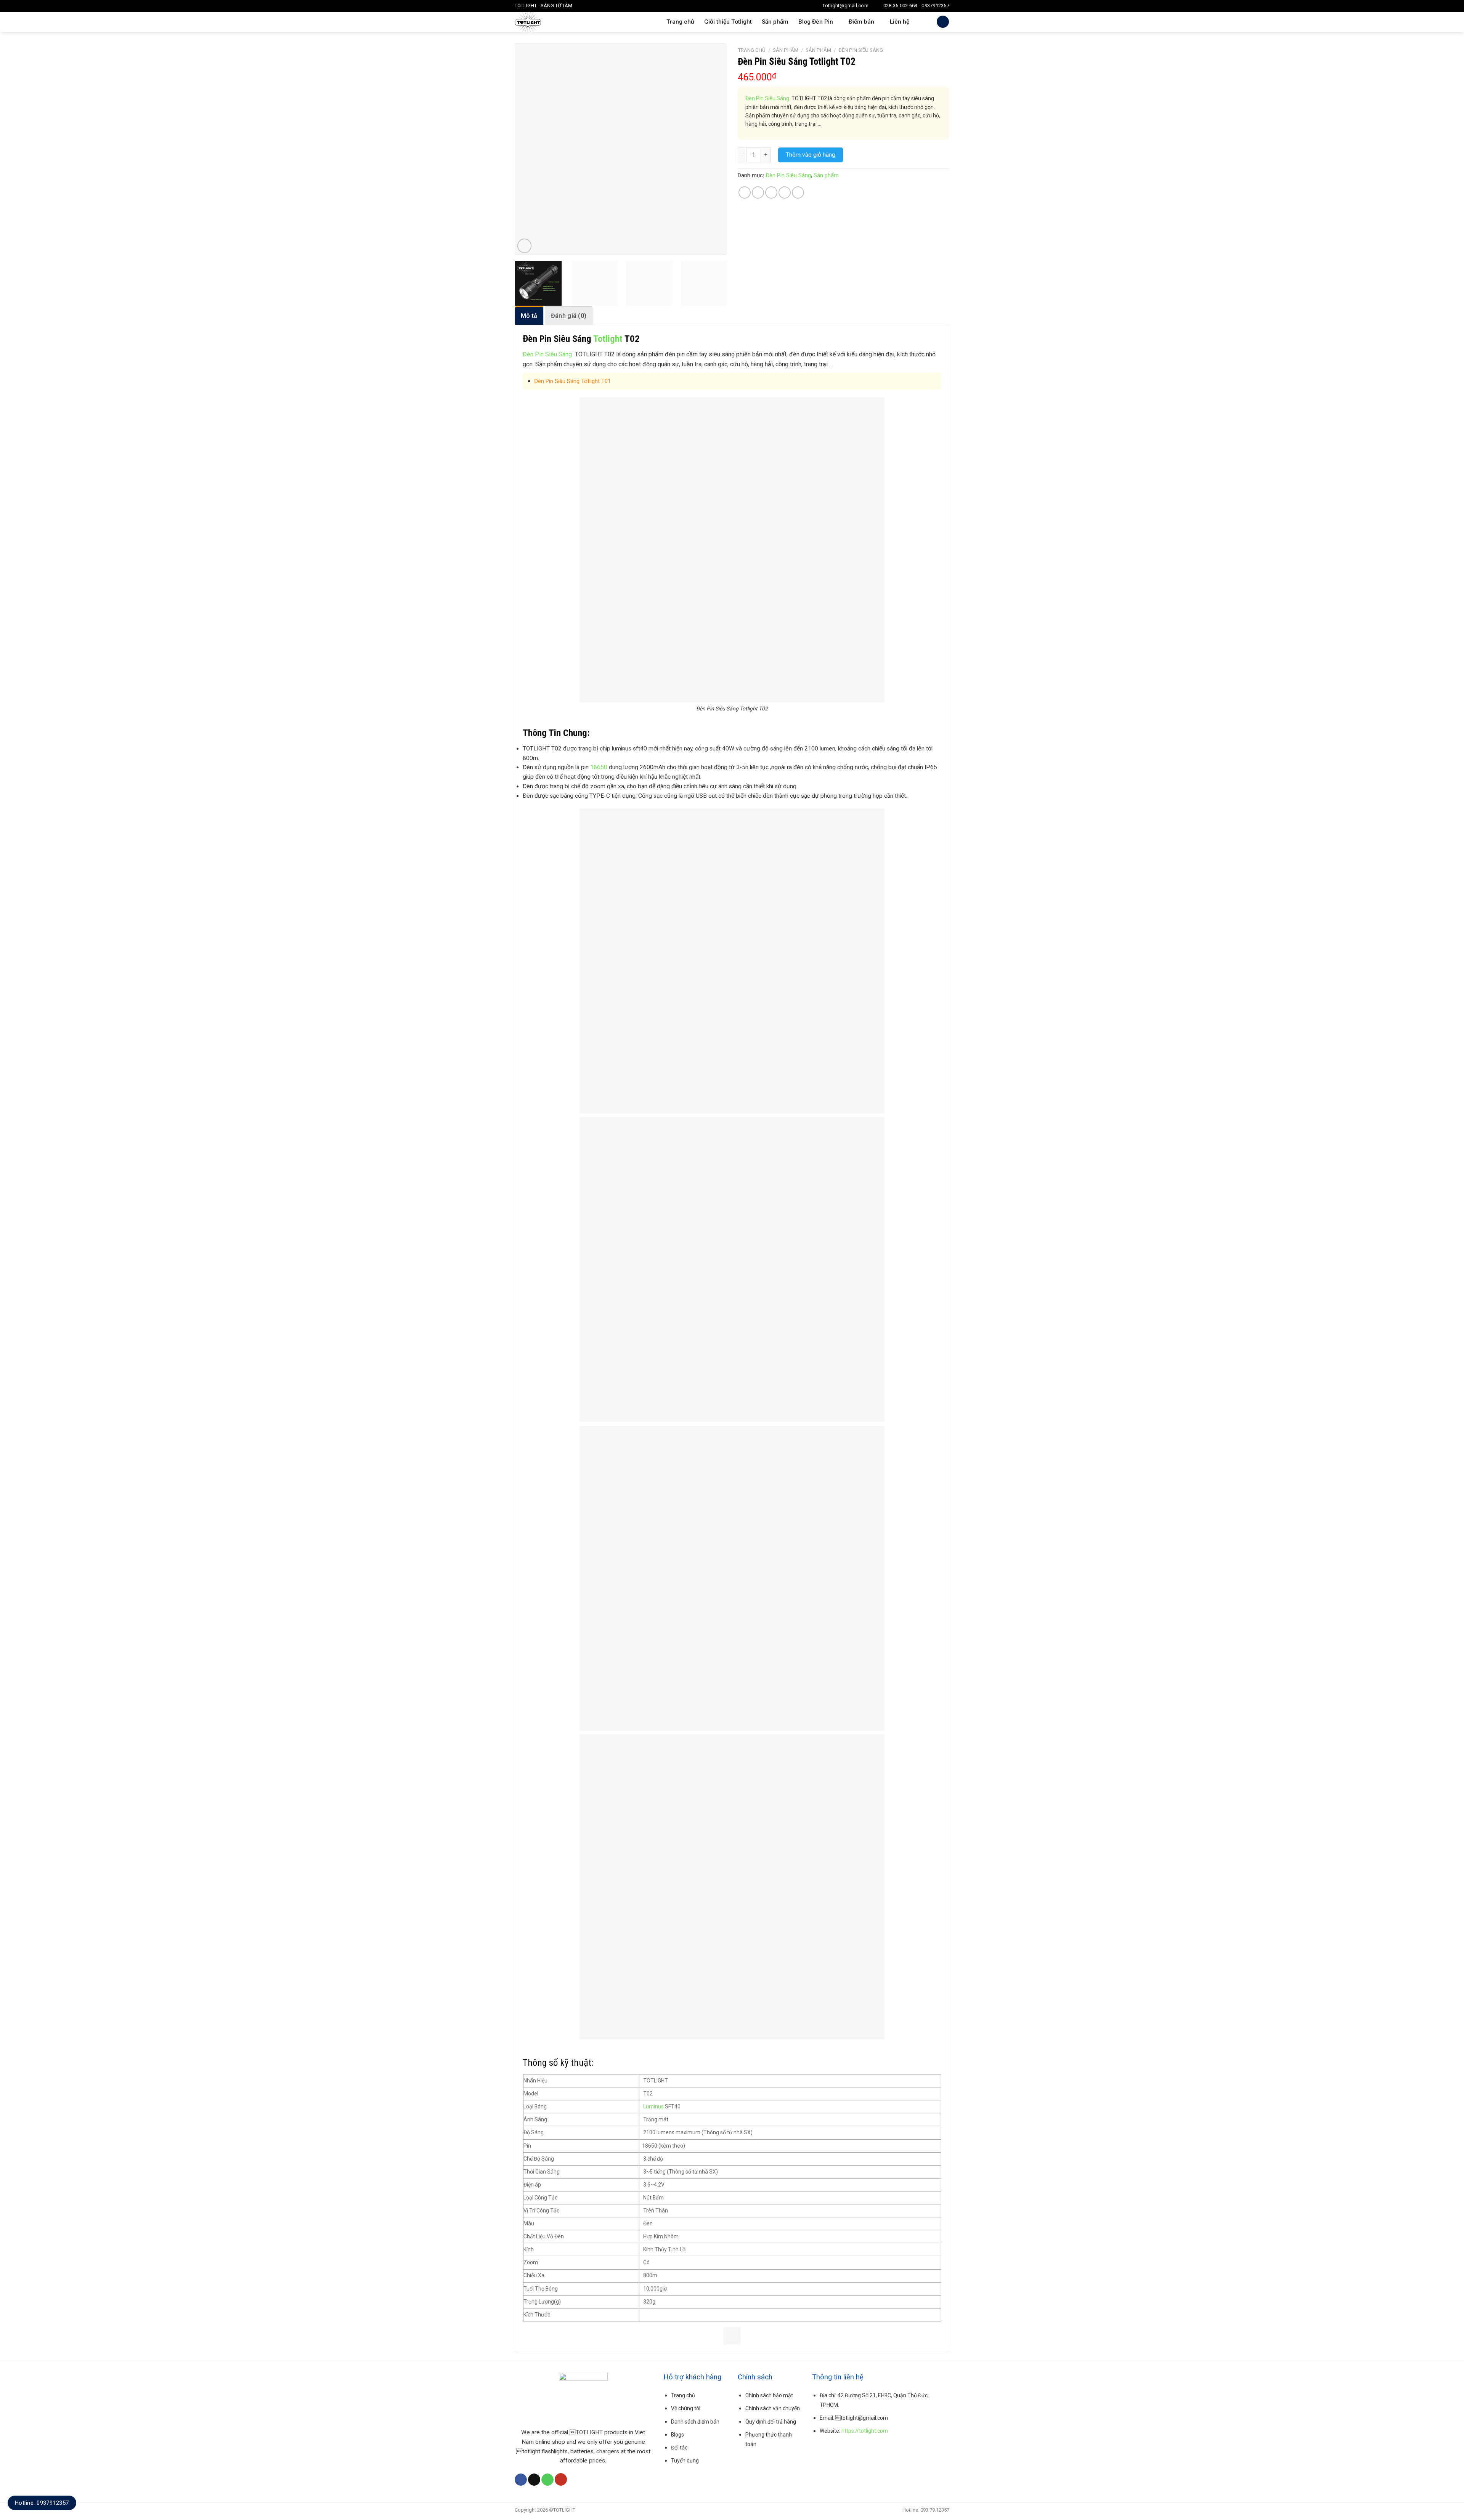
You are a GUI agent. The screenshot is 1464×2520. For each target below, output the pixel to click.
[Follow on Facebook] (521, 2480)
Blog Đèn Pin (816, 22)
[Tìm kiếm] (923, 22)
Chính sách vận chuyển (773, 2408)
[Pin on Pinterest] (785, 192)
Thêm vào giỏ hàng (811, 155)
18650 (599, 767)
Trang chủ (680, 22)
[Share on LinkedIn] (798, 192)
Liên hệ (900, 22)
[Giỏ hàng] (943, 22)
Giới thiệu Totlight (728, 22)
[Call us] (547, 2480)
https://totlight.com (865, 2431)
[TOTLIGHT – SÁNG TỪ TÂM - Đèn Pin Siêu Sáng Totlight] (557, 22)
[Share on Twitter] (758, 192)
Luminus (653, 2106)
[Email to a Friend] (771, 192)
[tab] (529, 315)
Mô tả (529, 316)
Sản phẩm (775, 22)
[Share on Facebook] (745, 192)
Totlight (608, 339)
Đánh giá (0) (569, 316)
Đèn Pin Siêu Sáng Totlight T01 (572, 381)
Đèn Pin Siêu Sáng (861, 50)
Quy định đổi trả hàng (771, 2422)
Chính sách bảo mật (769, 2395)
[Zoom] (525, 246)
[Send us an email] (534, 2480)
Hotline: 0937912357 (42, 2503)
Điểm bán (861, 22)
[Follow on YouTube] (561, 2479)
